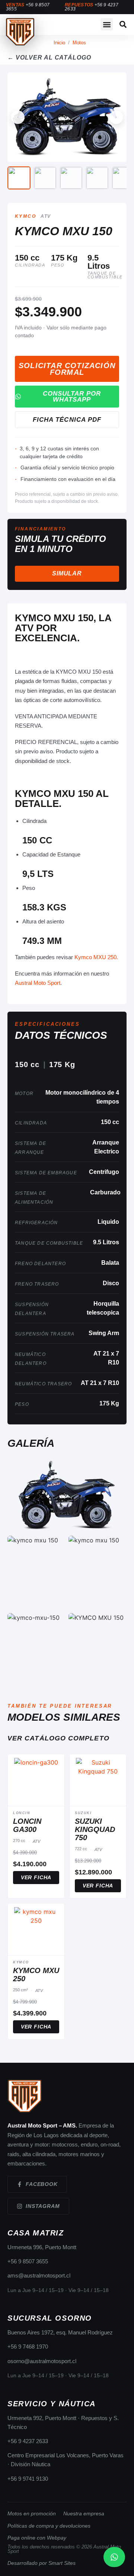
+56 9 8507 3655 (28, 2261)
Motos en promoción (32, 2513)
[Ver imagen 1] (19, 178)
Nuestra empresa (84, 2513)
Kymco (25, 216)
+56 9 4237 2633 (28, 2441)
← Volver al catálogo (49, 58)
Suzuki (83, 1813)
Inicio (59, 43)
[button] (107, 24)
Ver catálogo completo (58, 1738)
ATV (46, 216)
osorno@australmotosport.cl (42, 2361)
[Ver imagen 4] (97, 178)
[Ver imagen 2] (45, 178)
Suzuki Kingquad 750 (95, 1829)
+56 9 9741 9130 (28, 2479)
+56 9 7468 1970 (28, 2347)
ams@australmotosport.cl (39, 2275)
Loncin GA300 (27, 1825)
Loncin (22, 1813)
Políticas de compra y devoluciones (49, 2526)
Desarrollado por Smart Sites (42, 2563)
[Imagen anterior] (18, 117)
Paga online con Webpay (37, 2538)
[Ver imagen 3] (71, 178)
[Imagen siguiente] (116, 117)
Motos (79, 43)
